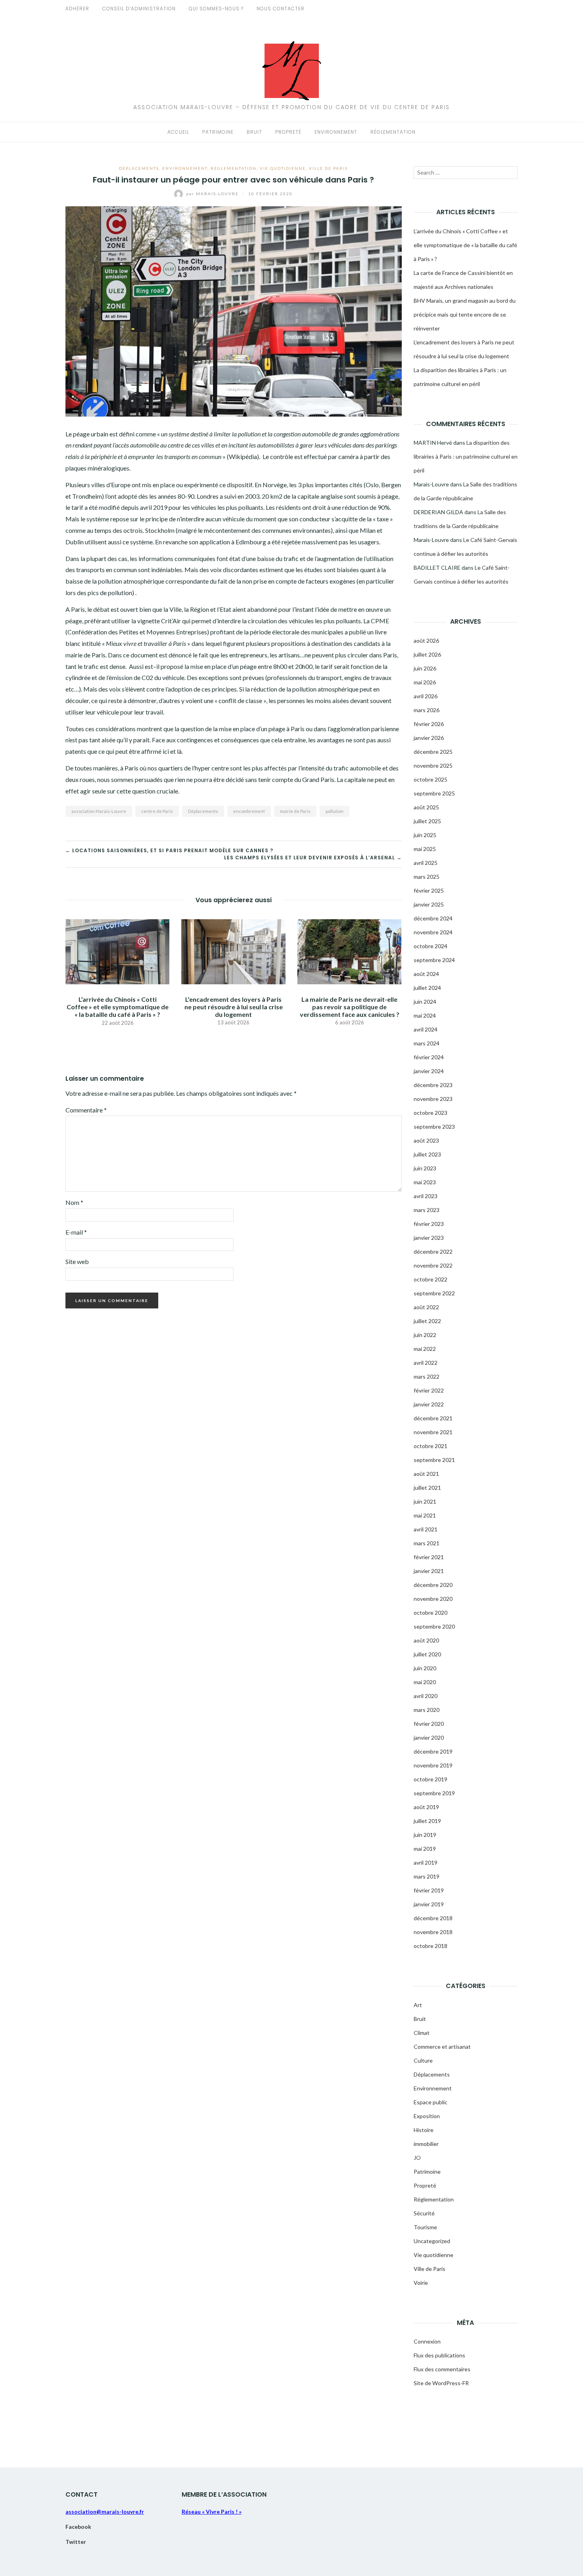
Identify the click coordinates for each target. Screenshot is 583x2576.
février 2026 (429, 724)
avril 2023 (426, 1196)
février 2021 (429, 1557)
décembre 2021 (433, 1418)
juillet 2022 (427, 1321)
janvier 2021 (429, 1571)
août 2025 (426, 807)
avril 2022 (426, 1363)
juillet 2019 (427, 1821)
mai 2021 (425, 1515)
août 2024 (426, 974)
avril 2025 (426, 863)
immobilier (426, 2144)
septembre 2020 (434, 1626)
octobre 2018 (431, 1946)
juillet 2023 (427, 1154)
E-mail (76, 1232)
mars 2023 (427, 1210)
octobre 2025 (431, 779)
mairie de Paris (295, 811)
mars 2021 (427, 1543)
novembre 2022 (433, 1265)
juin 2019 (425, 1835)
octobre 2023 (431, 1113)
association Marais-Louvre (99, 811)
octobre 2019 (431, 1779)
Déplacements (139, 168)
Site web (77, 1261)
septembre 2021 (434, 1460)
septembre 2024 (434, 960)
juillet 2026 (427, 654)
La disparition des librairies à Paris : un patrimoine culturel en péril (466, 456)
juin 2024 (425, 1002)
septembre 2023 (434, 1127)
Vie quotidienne (283, 168)
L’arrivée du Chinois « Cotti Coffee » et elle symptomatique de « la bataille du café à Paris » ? (118, 1007)
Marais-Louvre (213, 194)
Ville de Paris (328, 168)
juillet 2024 (427, 988)
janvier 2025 (429, 904)
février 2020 (429, 1724)
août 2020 (426, 1640)
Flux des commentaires (442, 2369)
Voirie (421, 2283)
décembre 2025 (433, 752)
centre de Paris (157, 811)
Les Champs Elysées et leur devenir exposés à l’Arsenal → (313, 858)
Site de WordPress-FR (441, 2383)
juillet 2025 (427, 821)
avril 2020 (426, 1696)
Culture (423, 2060)
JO (417, 2158)
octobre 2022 (431, 1279)
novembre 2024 (433, 932)
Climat (422, 2033)
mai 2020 (425, 1682)
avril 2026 (426, 696)
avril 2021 (426, 1529)
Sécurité (424, 2213)
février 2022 (429, 1390)
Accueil (178, 132)
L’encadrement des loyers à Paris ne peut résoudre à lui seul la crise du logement (234, 1007)
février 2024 (429, 1057)
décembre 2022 (433, 1252)
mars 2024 (427, 1043)
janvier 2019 (429, 1904)
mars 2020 (427, 1710)
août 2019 (426, 1807)
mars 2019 (427, 1876)
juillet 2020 (427, 1654)
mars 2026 (427, 710)
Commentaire (86, 1110)
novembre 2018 (433, 1932)
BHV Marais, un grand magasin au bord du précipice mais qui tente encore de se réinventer (465, 314)
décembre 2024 (433, 918)
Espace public (431, 2102)
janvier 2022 (429, 1404)
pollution (335, 811)
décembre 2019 (433, 1751)
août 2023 (426, 1140)
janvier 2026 (429, 738)
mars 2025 (427, 877)
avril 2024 (426, 1029)
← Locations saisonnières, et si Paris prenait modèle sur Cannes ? (169, 850)
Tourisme (425, 2227)
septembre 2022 (434, 1293)
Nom (74, 1202)
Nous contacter (281, 9)
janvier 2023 (429, 1238)
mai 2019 (425, 1849)
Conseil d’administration (139, 9)
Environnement (336, 132)
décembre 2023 (433, 1085)
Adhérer (77, 9)
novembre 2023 (433, 1099)
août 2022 (426, 1307)
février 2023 (429, 1224)
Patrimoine (218, 132)
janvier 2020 (429, 1738)
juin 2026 (425, 668)
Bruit (254, 132)
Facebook (78, 2527)
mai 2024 (425, 1015)
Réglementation (393, 132)
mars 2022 (427, 1376)
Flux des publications (439, 2355)
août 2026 (426, 641)
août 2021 (426, 1474)
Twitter (76, 2542)
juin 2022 (425, 1335)
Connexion (427, 2341)
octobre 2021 (431, 1446)
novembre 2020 (433, 1599)
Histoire (424, 2130)
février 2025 (429, 890)
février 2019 (429, 1890)
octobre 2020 (431, 1613)
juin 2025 (425, 835)
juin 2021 (425, 1501)
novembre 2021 (433, 1432)
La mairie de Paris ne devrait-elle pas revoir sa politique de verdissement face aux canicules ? (350, 1007)
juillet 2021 (427, 1488)
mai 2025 (425, 849)
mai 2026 (425, 682)
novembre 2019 (433, 1765)
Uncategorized (432, 2241)
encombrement (249, 811)
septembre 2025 (434, 793)
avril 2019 (426, 1862)
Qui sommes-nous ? (216, 9)
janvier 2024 (429, 1071)
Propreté (288, 132)
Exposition (427, 2116)
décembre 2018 (433, 1918)
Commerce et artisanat (442, 2047)
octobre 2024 (431, 946)
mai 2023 (425, 1182)
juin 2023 (425, 1168)
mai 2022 (425, 1349)
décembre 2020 (433, 1585)
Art (418, 2005)
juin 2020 (425, 1668)
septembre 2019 (434, 1793)
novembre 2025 (433, 766)
